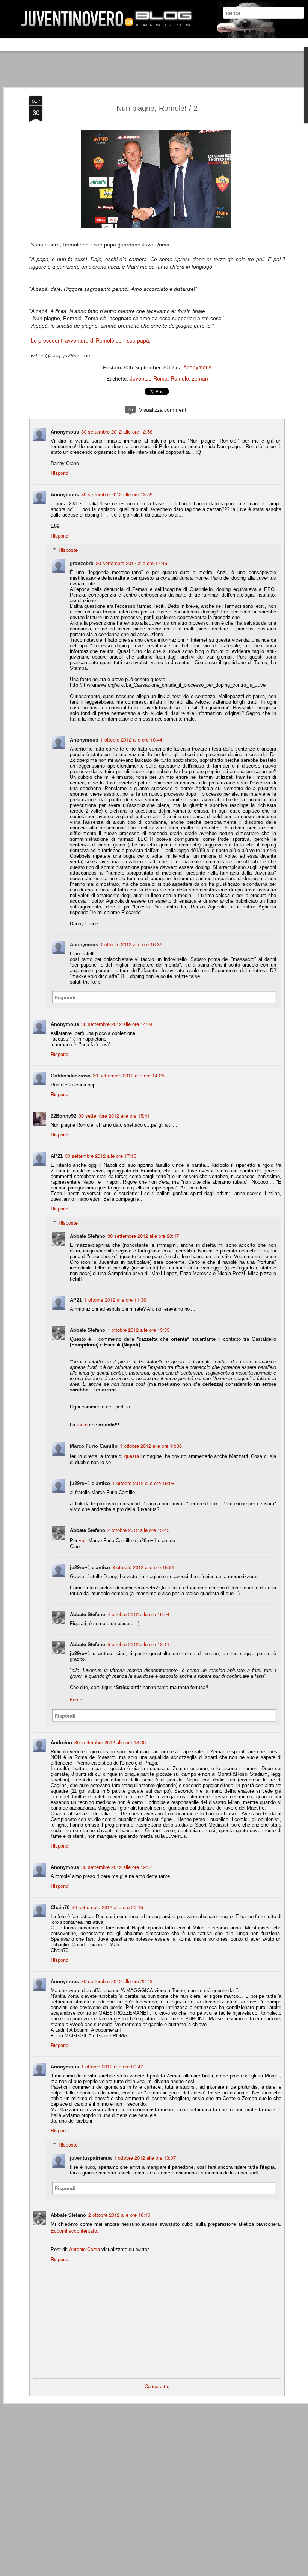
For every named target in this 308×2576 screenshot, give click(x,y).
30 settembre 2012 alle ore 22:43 (117, 1981)
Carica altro (157, 2386)
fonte (81, 1424)
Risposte (68, 550)
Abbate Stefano (88, 1236)
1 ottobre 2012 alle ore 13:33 (138, 1330)
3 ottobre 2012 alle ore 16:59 (143, 1567)
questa (132, 1456)
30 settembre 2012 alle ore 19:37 (117, 1867)
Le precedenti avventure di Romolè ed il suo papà (89, 340)
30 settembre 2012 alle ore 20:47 (143, 1236)
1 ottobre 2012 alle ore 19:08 (143, 1483)
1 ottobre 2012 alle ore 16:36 (131, 944)
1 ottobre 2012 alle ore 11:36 (115, 1300)
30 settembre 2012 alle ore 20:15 (107, 1907)
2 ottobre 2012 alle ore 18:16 (119, 2215)
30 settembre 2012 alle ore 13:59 (117, 494)
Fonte (76, 1699)
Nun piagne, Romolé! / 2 (157, 108)
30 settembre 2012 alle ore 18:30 (110, 1742)
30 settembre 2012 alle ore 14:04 (117, 1024)
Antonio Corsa (85, 2249)
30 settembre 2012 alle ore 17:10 (101, 1156)
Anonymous (197, 367)
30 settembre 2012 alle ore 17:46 (131, 563)
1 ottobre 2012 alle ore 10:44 (131, 740)
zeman (200, 378)
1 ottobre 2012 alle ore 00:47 (112, 2066)
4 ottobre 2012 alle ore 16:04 (138, 1614)
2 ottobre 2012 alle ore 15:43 (138, 1530)
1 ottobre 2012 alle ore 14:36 (151, 1446)
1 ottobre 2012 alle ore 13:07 (145, 2158)
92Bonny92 (63, 1116)
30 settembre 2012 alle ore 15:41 (114, 1116)
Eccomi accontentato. (75, 2231)
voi (82, 1540)
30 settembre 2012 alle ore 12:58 (117, 431)
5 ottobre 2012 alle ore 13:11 (138, 1644)
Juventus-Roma (149, 378)
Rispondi (60, 473)
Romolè (180, 378)
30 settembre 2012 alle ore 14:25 (128, 1075)
